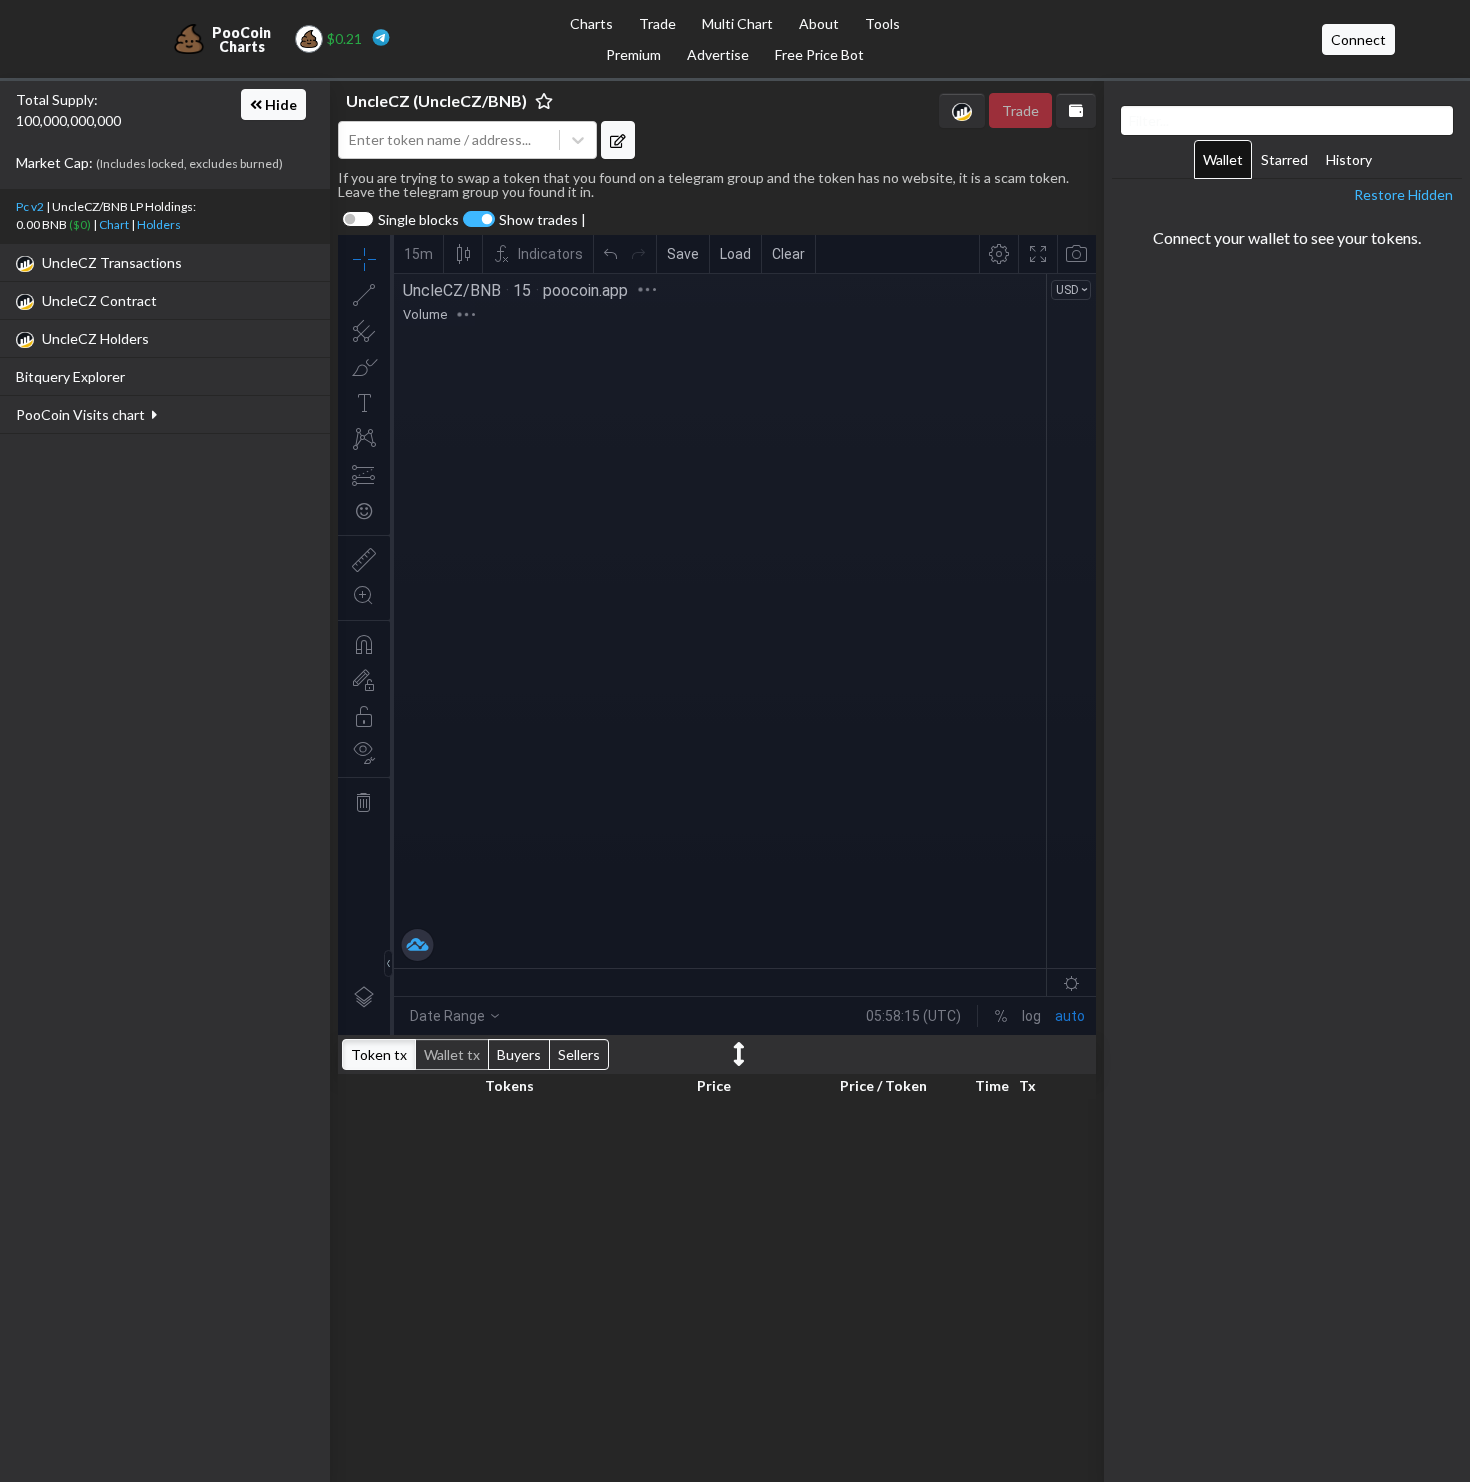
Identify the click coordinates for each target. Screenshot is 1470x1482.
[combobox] (449, 140)
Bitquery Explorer (70, 376)
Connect (1358, 39)
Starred (1284, 159)
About (819, 23)
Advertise (718, 54)
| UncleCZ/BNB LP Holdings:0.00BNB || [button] (106, 215)
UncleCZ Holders (95, 338)
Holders (159, 224)
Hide (279, 104)
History (1349, 159)
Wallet (1223, 159)
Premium (633, 54)
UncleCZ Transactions (112, 262)
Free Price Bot (819, 54)
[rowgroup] (717, 1286)
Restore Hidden (1403, 194)
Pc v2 (30, 206)
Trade (657, 23)
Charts (591, 23)
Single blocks (418, 220)
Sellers (579, 1054)
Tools (882, 23)
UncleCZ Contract (99, 300)
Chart (114, 224)
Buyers (519, 1054)
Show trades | (542, 220)
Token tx (379, 1054)
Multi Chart (737, 23)
